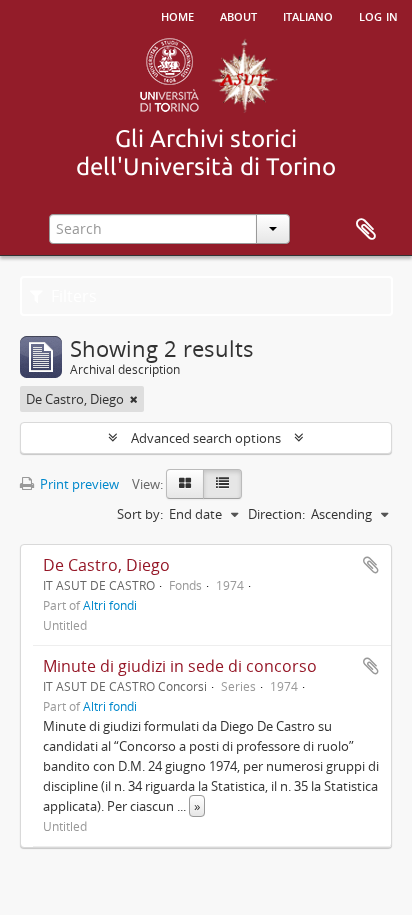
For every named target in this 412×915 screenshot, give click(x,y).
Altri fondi (110, 605)
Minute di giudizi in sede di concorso (180, 666)
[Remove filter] (134, 399)
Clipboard (366, 230)
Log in (378, 15)
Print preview (78, 484)
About (238, 15)
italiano (308, 15)
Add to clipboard (371, 565)
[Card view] (185, 484)
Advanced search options (206, 438)
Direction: (276, 514)
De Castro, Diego (106, 565)
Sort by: (140, 514)
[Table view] (222, 484)
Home (177, 15)
